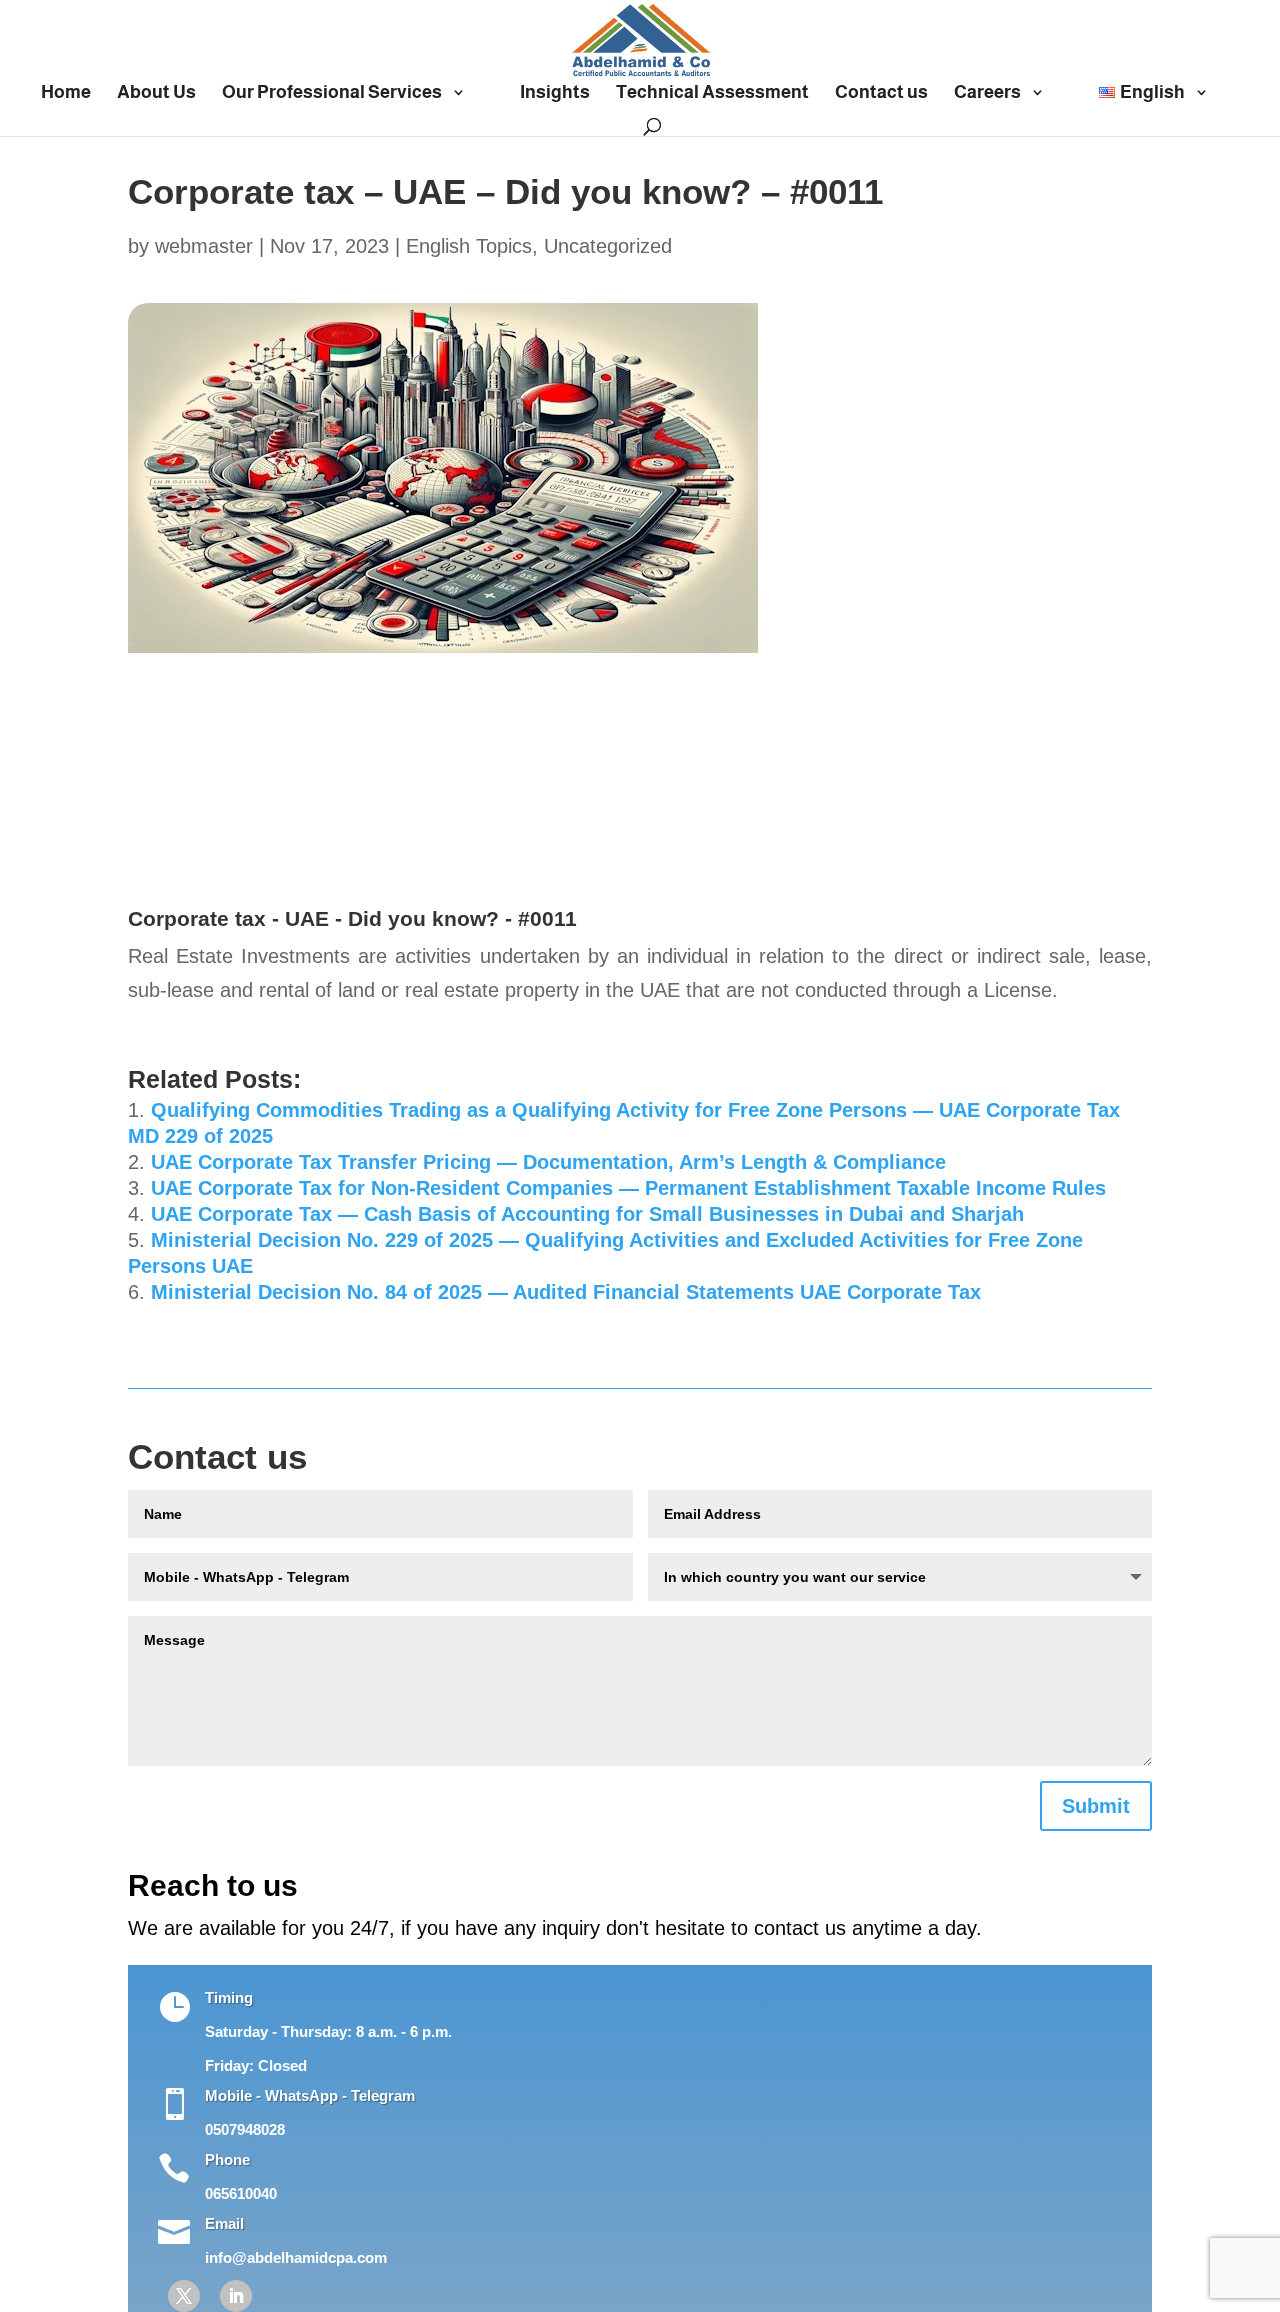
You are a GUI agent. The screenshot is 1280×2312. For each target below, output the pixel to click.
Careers (987, 93)
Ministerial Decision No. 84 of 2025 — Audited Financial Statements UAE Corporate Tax (566, 1292)
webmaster (204, 246)
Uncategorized (608, 246)
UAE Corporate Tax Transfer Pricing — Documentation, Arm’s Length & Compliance (548, 1162)
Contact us (881, 93)
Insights (555, 93)
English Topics (469, 246)
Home (66, 93)
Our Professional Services (332, 93)
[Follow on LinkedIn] (236, 2296)
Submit (1096, 1806)
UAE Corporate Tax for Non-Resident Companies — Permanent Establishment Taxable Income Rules (628, 1188)
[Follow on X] (184, 2296)
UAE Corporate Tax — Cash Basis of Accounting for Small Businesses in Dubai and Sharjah (587, 1214)
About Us (156, 93)
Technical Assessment (712, 93)
